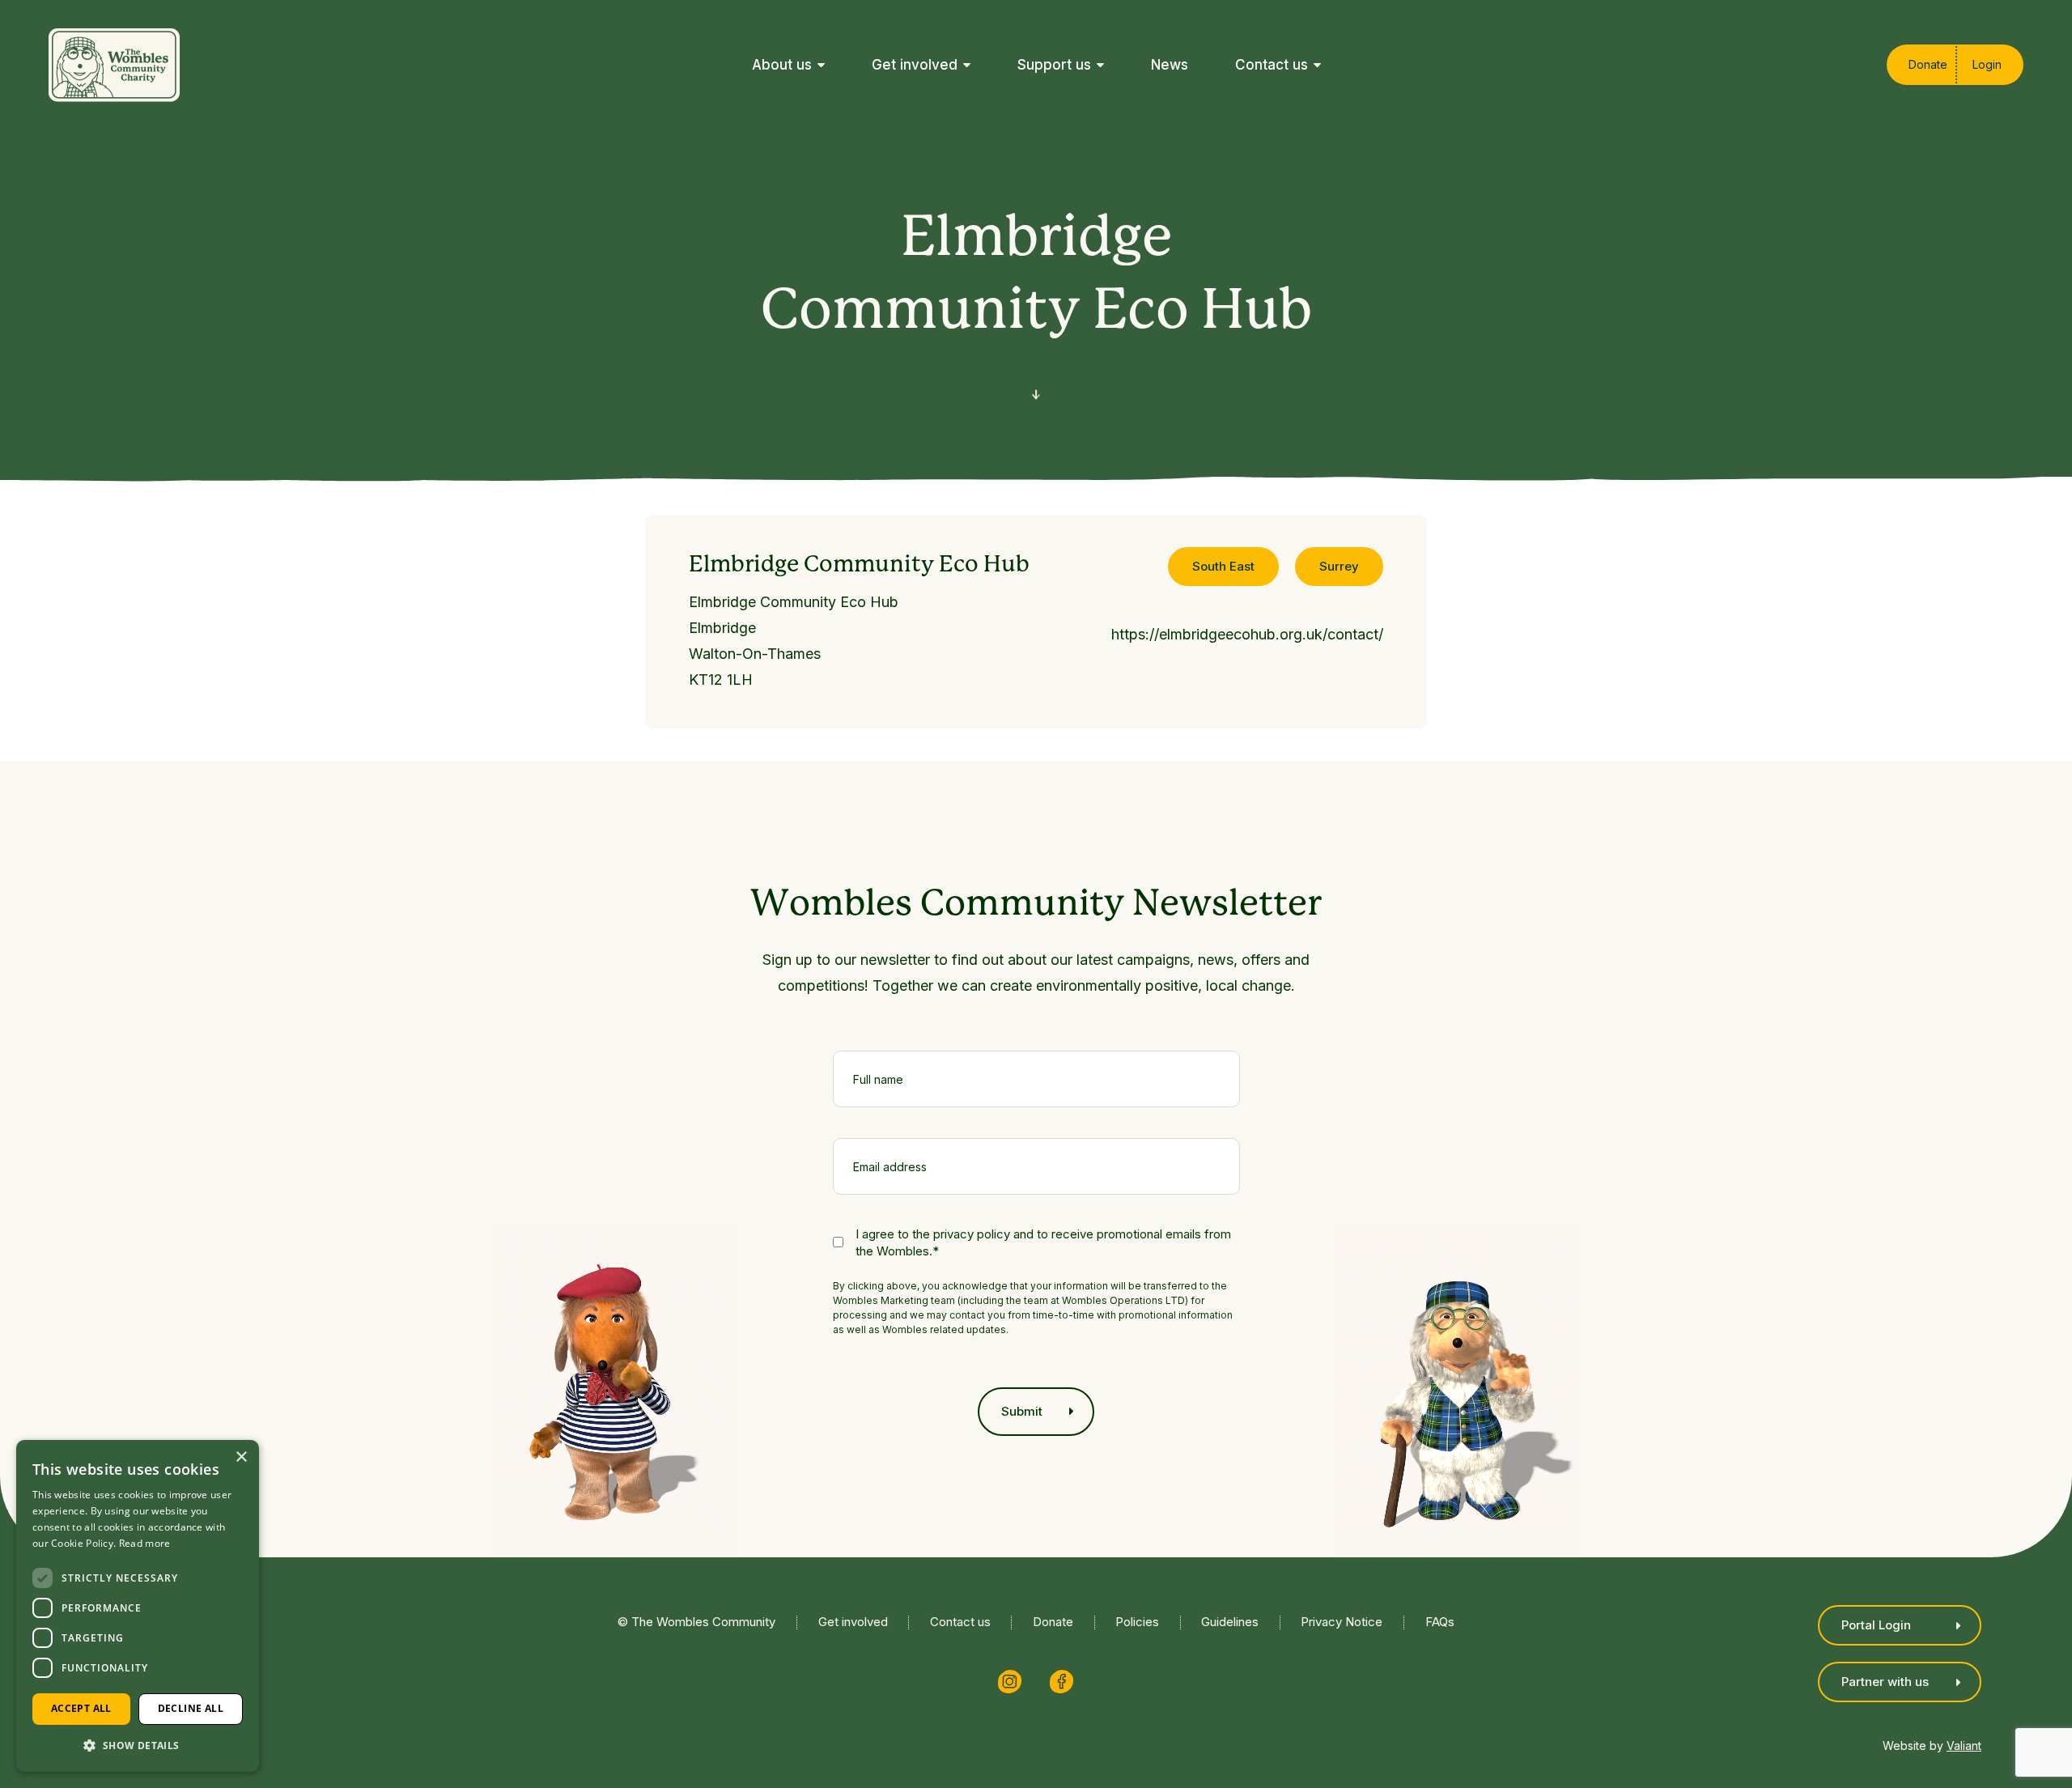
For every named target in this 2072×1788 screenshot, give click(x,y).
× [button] (241, 1457)
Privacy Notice (1342, 1622)
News (1170, 65)
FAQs (1440, 1622)
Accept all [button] (81, 1708)
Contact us (960, 1622)
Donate (1928, 64)
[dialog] (138, 1606)
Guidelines (1230, 1622)
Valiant (1964, 1746)
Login (1987, 64)
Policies (1137, 1622)
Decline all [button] (191, 1708)
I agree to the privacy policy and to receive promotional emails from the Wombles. (1043, 1242)
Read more (145, 1543)
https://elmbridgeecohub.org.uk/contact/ (1247, 634)
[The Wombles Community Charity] (114, 65)
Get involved (853, 1622)
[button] (138, 1746)
